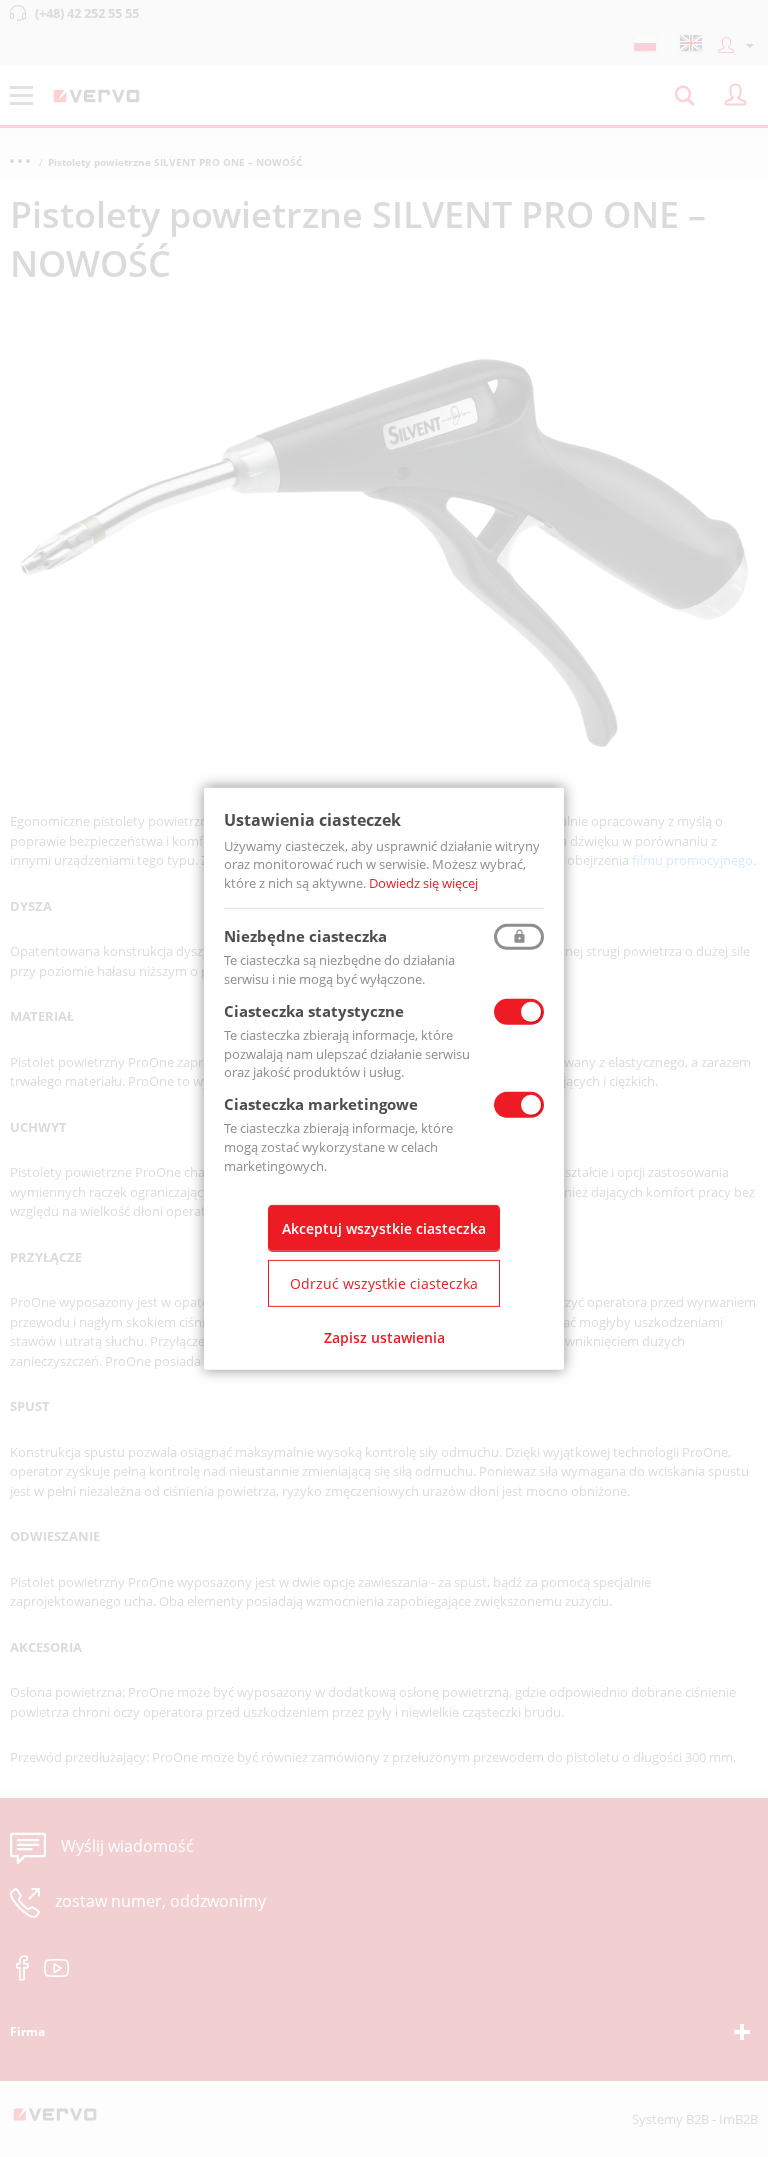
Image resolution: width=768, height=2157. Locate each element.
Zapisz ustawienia (384, 1337)
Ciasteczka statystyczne (314, 1011)
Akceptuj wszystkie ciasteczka (384, 1228)
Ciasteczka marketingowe (321, 1104)
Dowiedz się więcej (423, 883)
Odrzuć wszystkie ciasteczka (384, 1283)
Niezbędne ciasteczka (305, 936)
